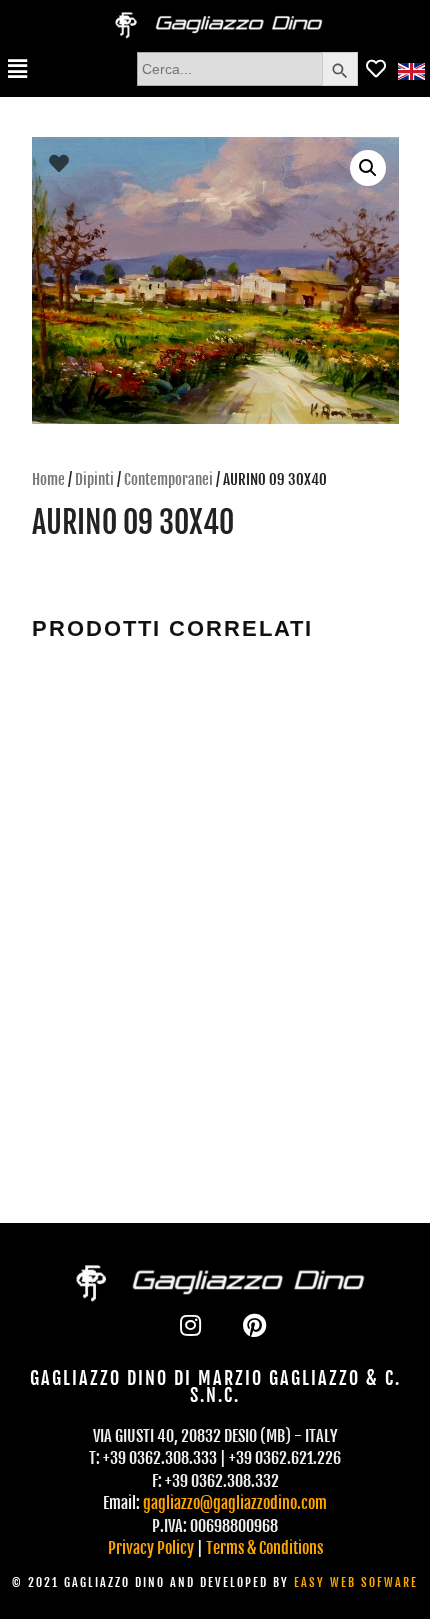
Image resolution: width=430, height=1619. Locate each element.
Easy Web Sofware (356, 1582)
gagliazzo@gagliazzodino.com (235, 1503)
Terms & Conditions (264, 1548)
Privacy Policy (151, 1548)
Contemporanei (168, 479)
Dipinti (94, 479)
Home (48, 479)
